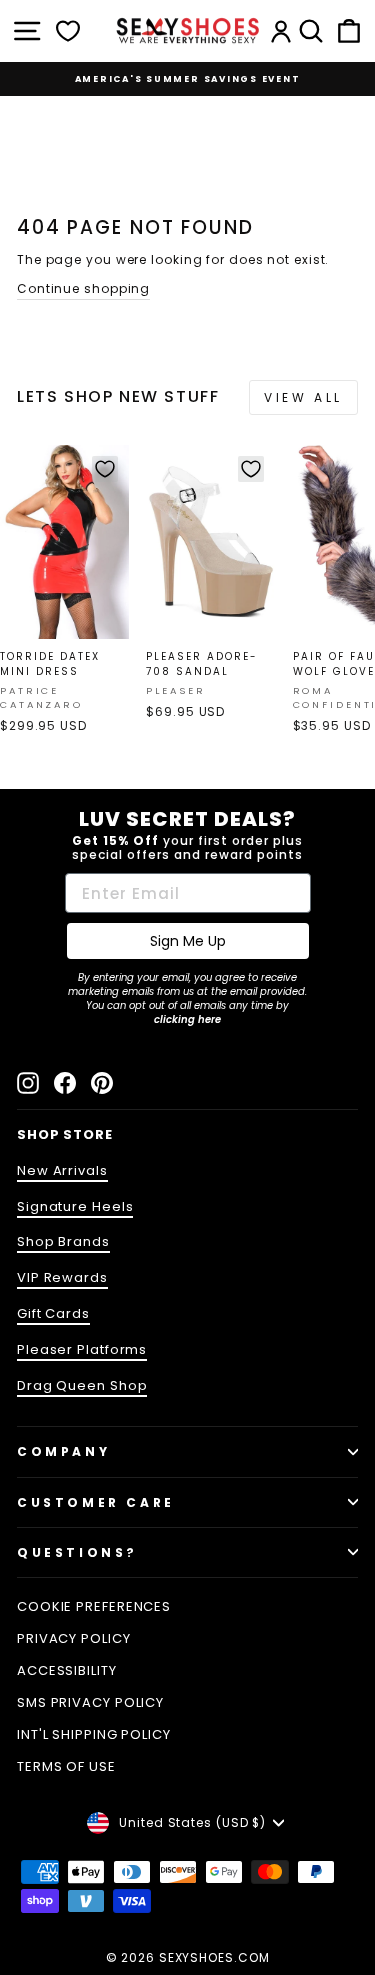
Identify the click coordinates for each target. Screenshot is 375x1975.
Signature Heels (75, 1206)
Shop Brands (63, 1241)
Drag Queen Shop (82, 1385)
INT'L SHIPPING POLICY (94, 1734)
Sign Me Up (188, 941)
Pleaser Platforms (82, 1349)
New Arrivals (62, 1170)
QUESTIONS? (77, 1552)
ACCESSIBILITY (67, 1670)
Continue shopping (83, 288)
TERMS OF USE (66, 1766)
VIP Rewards (62, 1277)
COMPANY (63, 1451)
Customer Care (96, 1502)
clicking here (187, 1019)
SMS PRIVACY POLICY (90, 1702)
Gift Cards (53, 1313)
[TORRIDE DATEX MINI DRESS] (64, 542)
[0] (68, 31)
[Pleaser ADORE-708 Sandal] (210, 542)
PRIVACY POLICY (74, 1638)
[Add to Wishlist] (105, 469)
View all (303, 397)
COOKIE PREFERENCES (94, 1606)
